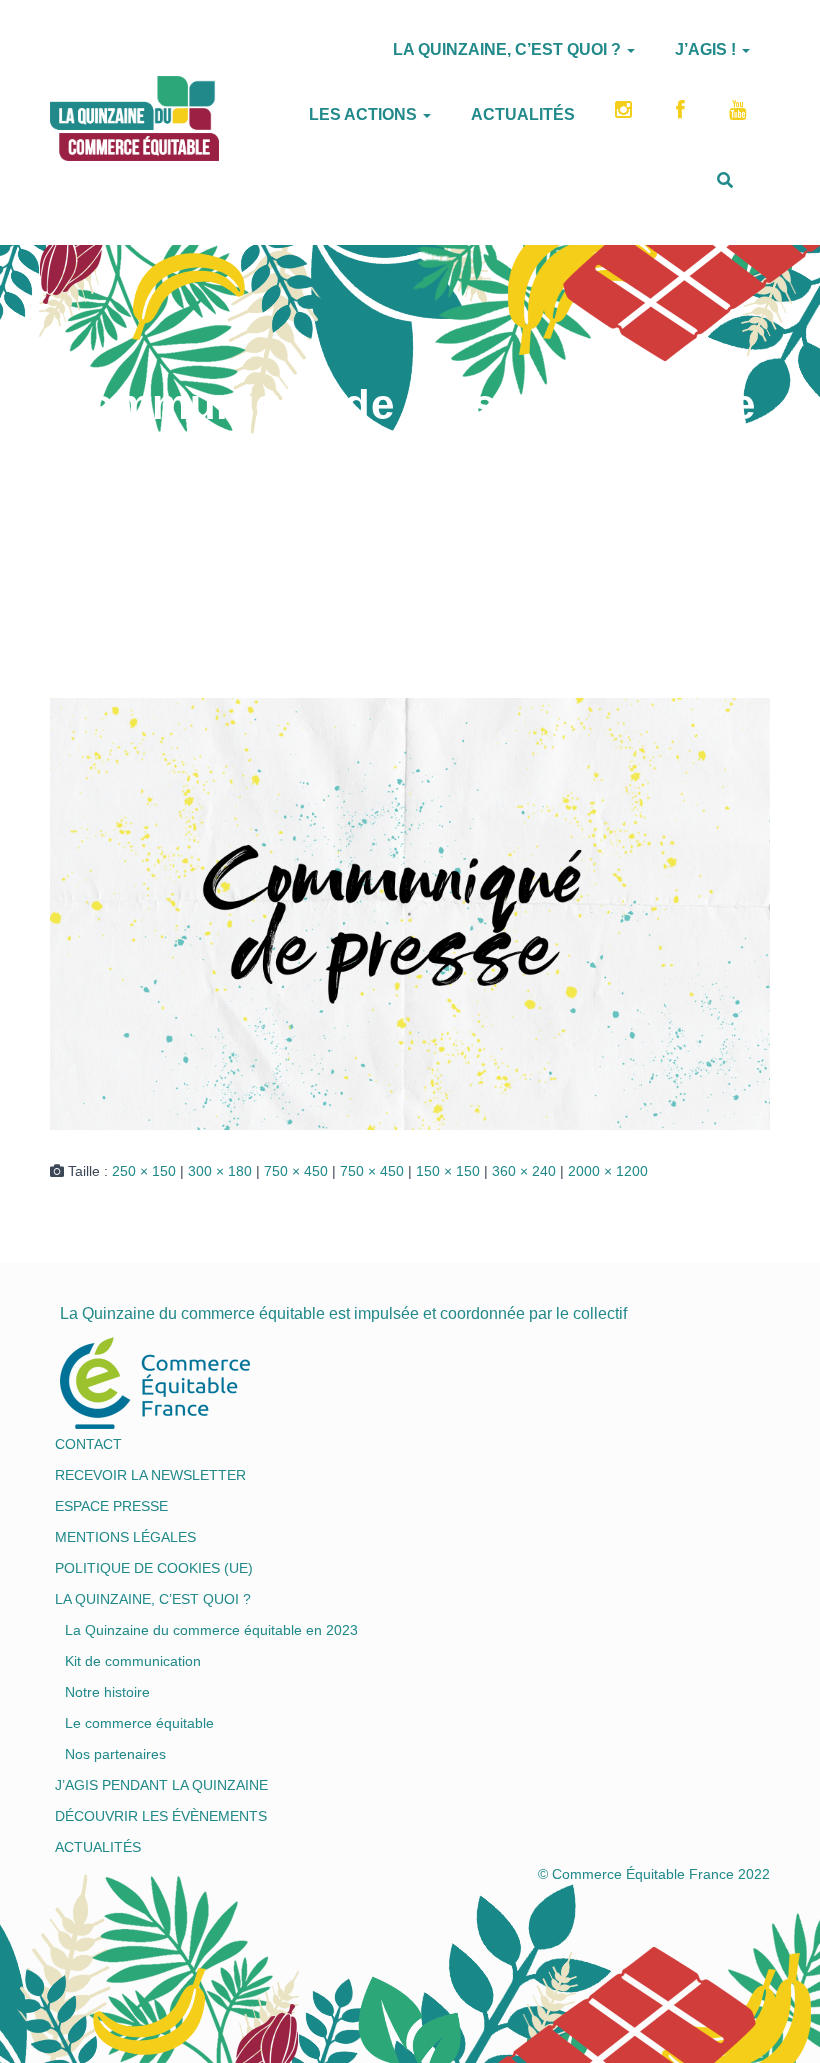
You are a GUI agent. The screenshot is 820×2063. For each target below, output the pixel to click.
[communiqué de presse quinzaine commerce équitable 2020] (410, 912)
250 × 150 (144, 1171)
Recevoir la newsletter (150, 1475)
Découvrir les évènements (161, 1816)
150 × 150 (448, 1171)
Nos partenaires (115, 1754)
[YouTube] (739, 116)
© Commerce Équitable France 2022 (654, 1874)
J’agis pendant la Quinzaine (161, 1785)
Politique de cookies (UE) (154, 1568)
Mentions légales (125, 1537)
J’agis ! (707, 49)
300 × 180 (220, 1171)
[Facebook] (682, 116)
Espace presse (111, 1506)
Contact (88, 1444)
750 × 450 (296, 1171)
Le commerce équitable (139, 1723)
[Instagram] (625, 116)
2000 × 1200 (608, 1171)
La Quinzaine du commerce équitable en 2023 (211, 1630)
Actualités (523, 114)
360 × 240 (524, 1171)
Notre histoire (107, 1692)
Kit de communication (133, 1661)
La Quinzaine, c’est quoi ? (509, 49)
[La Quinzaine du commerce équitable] (50, 111)
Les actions (365, 114)
